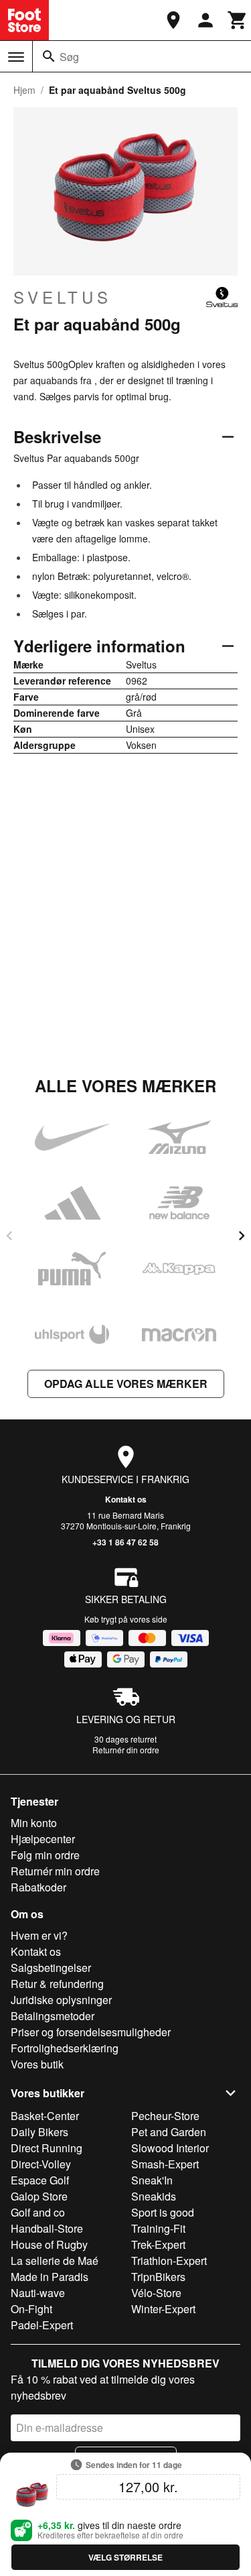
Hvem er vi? (39, 1935)
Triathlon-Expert (169, 2261)
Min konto (34, 1823)
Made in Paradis (50, 2277)
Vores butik (37, 2064)
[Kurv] (238, 20)
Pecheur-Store (165, 2116)
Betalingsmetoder (53, 2016)
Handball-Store (47, 2228)
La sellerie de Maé (55, 2261)
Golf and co (38, 2212)
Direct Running (47, 2148)
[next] (242, 1236)
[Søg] (49, 56)
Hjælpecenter (43, 1839)
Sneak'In (152, 2180)
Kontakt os (126, 1499)
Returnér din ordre (126, 1750)
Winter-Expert (163, 2309)
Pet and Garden (169, 2132)
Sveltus (63, 297)
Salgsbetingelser (51, 1968)
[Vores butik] (173, 20)
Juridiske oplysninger (61, 2000)
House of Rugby (49, 2244)
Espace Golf (40, 2180)
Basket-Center (45, 2116)
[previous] (9, 1236)
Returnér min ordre (55, 1871)
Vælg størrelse (125, 2557)
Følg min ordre (45, 1855)
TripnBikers (158, 2277)
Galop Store (39, 2196)
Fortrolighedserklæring (65, 2048)
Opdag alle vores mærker (126, 1384)
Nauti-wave (38, 2293)
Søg (69, 57)
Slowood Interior (170, 2148)
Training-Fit (158, 2228)
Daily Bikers (39, 2132)
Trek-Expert (158, 2244)
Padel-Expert (42, 2325)
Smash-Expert (165, 2164)
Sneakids (154, 2196)
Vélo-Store (156, 2293)
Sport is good (163, 2212)
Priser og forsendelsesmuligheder (91, 2032)
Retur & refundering (57, 1984)
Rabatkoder (38, 1887)
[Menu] (16, 57)
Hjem (24, 90)
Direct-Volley (41, 2164)
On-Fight (31, 2309)
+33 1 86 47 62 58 (125, 1542)
